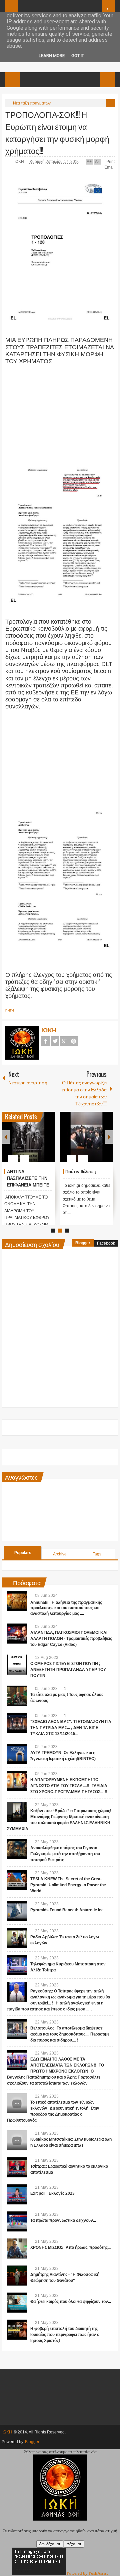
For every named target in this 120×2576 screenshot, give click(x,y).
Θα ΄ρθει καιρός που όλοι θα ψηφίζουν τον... (71, 2302)
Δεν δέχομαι (50, 2544)
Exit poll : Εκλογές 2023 (52, 2193)
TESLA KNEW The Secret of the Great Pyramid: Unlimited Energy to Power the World (68, 1885)
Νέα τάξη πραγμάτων (32, 103)
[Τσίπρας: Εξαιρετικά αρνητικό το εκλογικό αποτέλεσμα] (17, 2167)
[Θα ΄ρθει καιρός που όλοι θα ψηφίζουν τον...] (17, 2303)
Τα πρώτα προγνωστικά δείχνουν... (63, 2220)
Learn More (52, 56)
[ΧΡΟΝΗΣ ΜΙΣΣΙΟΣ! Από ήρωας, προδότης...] (17, 2248)
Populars (23, 1553)
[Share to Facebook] (30, 1142)
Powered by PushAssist (87, 2573)
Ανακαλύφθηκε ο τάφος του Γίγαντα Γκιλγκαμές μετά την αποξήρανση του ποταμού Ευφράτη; (65, 1854)
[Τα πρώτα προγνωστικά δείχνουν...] (17, 2221)
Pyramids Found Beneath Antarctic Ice (67, 1910)
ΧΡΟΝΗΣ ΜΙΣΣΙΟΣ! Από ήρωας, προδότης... (70, 2247)
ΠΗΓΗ (10, 1011)
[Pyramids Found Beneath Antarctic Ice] (17, 1911)
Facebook (46, 1041)
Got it (78, 56)
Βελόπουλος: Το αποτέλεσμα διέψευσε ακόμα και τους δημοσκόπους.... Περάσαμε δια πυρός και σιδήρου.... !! (70, 2034)
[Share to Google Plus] (47, 1142)
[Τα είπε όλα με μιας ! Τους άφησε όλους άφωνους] (17, 1696)
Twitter (55, 1041)
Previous (6, 1137)
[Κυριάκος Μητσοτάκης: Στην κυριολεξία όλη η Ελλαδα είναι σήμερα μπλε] (17, 2140)
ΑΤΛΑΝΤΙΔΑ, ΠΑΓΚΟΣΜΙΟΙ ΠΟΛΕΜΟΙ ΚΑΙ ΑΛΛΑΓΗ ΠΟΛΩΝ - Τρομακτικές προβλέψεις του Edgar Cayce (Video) (71, 1639)
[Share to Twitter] (39, 1142)
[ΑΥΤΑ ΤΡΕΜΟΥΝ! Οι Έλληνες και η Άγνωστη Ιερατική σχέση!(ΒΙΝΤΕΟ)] (17, 1754)
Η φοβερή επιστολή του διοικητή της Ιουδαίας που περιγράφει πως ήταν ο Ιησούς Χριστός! (65, 2335)
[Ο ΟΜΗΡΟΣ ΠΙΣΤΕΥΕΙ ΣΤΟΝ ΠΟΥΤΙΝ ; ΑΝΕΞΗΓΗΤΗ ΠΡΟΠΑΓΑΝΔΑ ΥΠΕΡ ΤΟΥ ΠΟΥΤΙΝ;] (17, 1665)
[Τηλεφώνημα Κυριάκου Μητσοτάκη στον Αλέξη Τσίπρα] (17, 1965)
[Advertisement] (60, 407)
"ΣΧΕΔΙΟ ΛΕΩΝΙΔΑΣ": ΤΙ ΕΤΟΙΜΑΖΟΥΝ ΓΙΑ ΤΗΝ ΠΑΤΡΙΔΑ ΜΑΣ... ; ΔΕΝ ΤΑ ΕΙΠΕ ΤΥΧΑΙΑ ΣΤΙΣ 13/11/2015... (71, 1728)
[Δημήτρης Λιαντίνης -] (17, 2276)
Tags (97, 1554)
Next (109, 1137)
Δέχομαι (74, 2544)
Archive (60, 1554)
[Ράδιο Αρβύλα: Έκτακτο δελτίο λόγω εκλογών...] (17, 1938)
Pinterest (74, 1041)
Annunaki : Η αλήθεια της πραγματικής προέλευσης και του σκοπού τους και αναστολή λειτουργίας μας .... (66, 1608)
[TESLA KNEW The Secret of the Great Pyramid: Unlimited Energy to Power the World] (17, 1880)
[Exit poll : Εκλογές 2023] (17, 2194)
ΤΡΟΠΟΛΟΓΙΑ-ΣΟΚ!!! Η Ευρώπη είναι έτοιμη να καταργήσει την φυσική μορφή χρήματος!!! (57, 132)
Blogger (83, 1243)
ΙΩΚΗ (20, 162)
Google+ (64, 1041)
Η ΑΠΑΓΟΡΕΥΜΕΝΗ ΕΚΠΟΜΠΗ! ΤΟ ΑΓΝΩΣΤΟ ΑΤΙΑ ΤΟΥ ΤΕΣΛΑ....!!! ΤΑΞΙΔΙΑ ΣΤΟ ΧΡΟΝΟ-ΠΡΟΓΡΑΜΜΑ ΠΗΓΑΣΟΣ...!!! (69, 1786)
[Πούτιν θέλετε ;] (87, 1137)
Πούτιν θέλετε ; (81, 1172)
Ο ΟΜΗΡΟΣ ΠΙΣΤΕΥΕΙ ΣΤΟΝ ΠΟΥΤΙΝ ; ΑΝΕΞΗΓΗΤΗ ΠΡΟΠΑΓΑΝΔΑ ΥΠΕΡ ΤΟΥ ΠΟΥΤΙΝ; (68, 1670)
